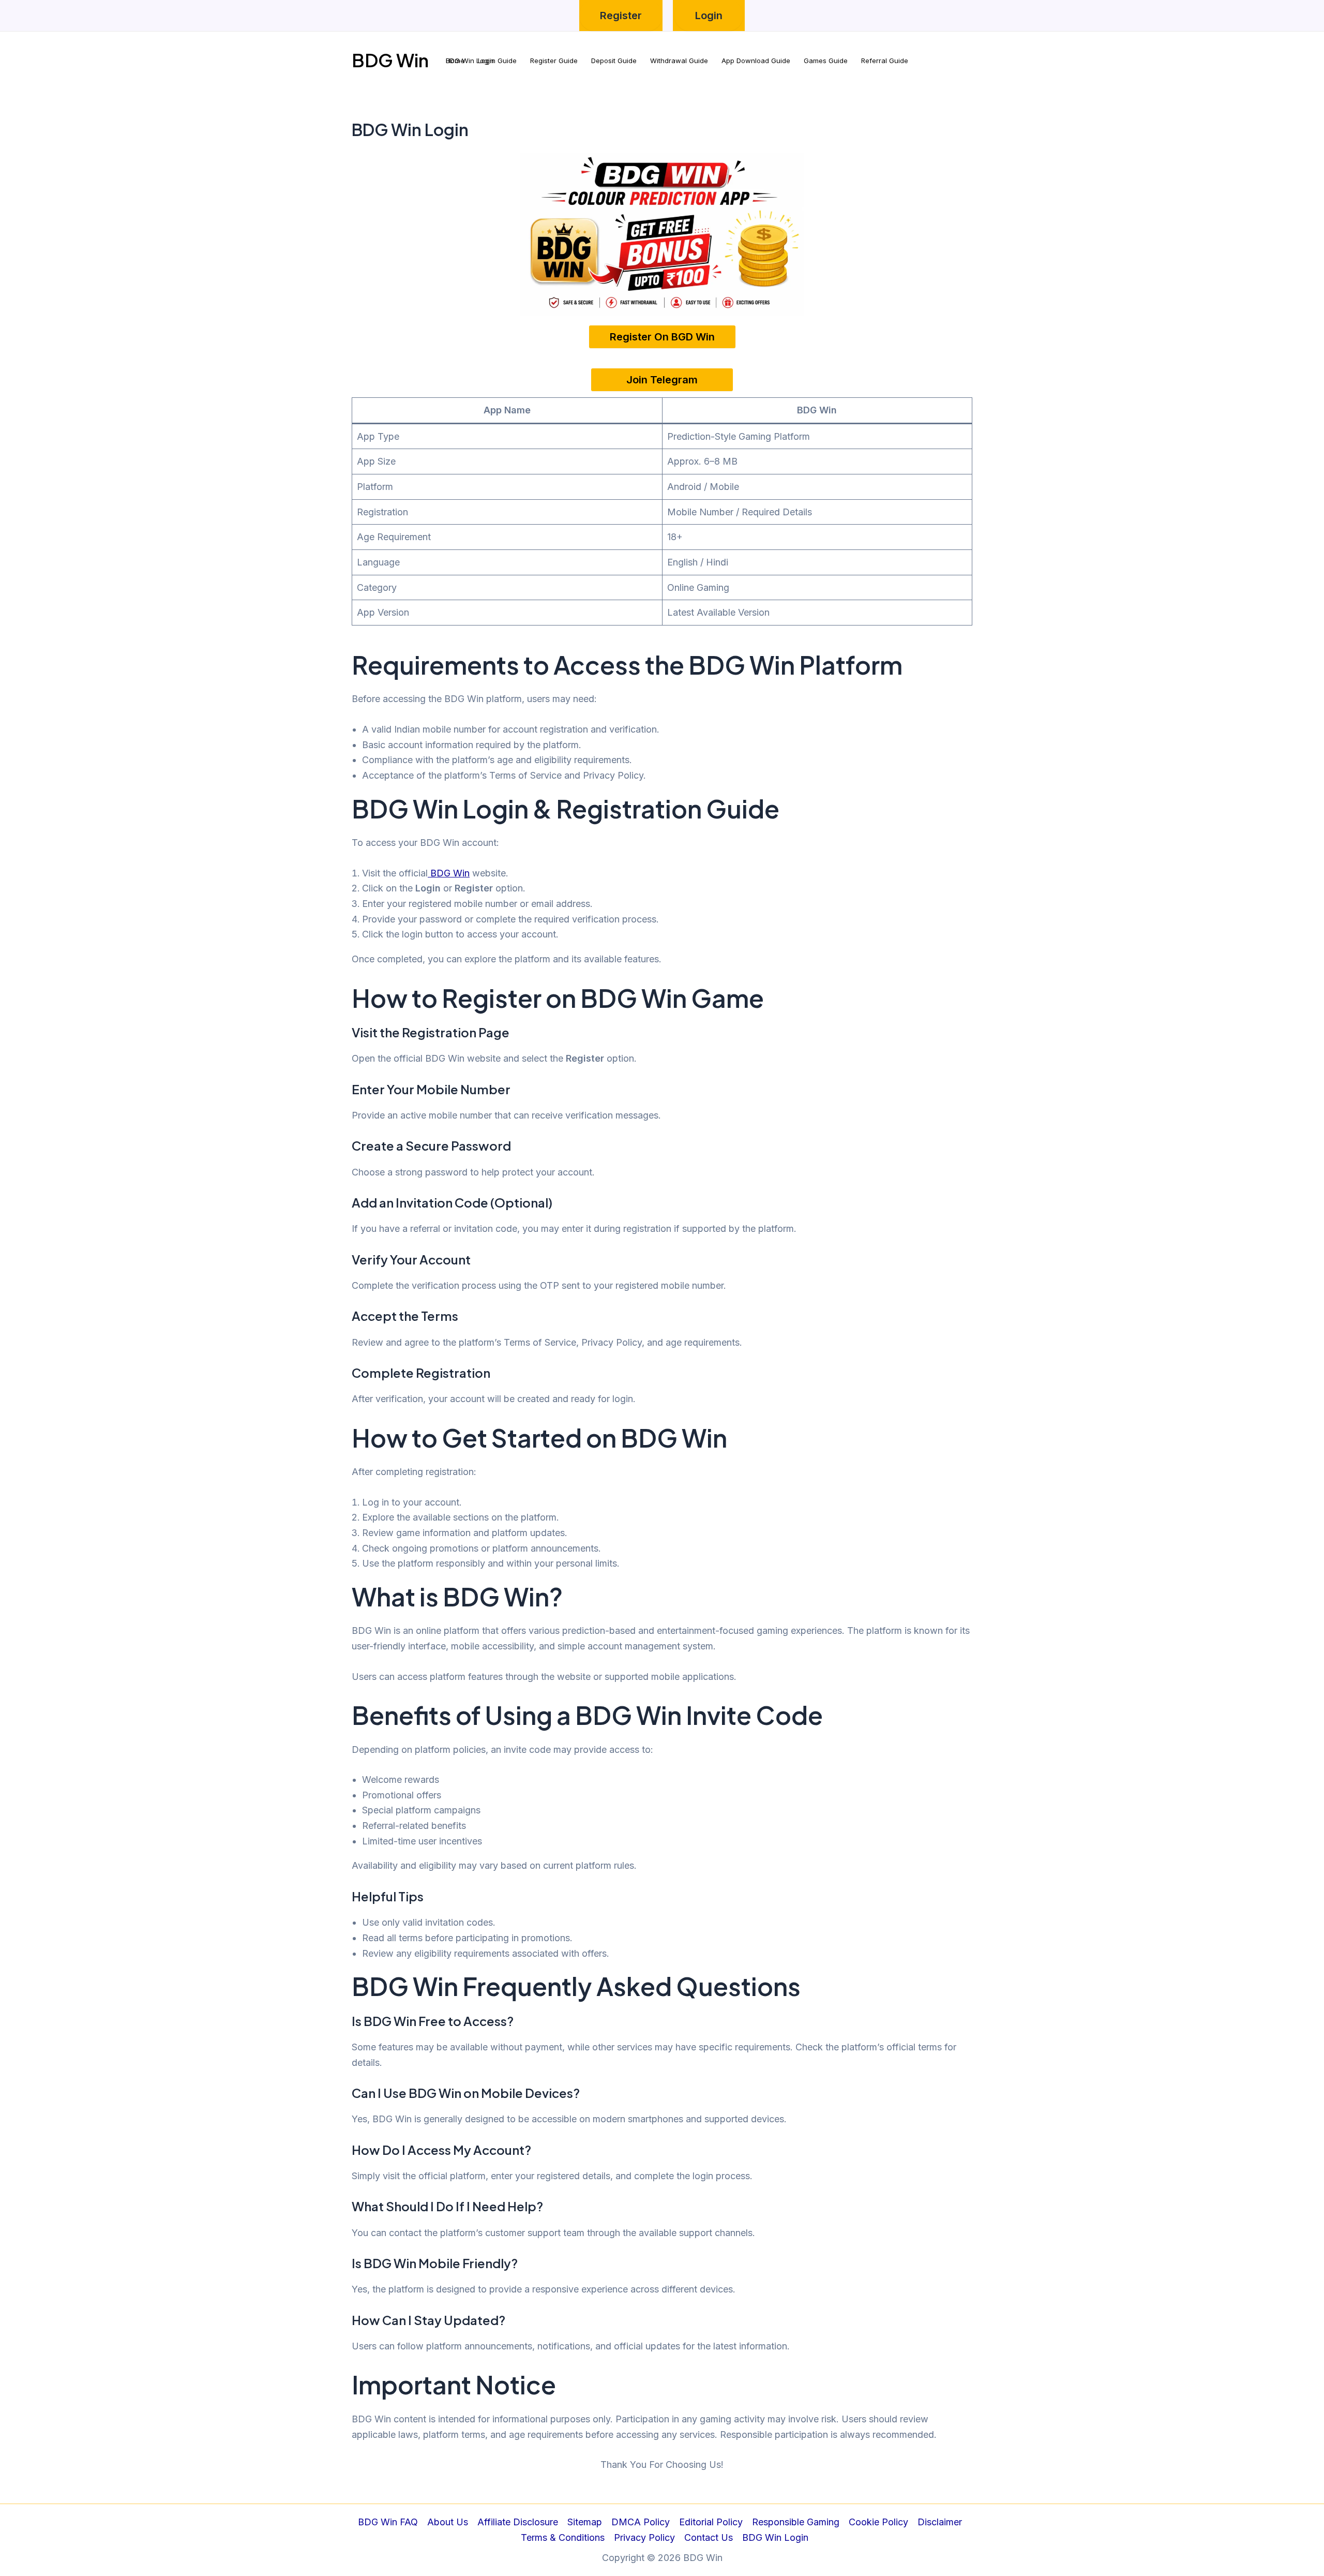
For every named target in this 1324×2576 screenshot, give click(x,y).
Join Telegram (662, 380)
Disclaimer (940, 2522)
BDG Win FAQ (388, 2522)
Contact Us (709, 2537)
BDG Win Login (775, 2537)
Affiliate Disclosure (518, 2522)
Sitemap (585, 2522)
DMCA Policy (641, 2522)
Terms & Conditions (563, 2537)
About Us (448, 2522)
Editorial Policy (711, 2522)
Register (621, 16)
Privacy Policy (644, 2537)
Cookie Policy (878, 2522)
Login (709, 16)
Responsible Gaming (796, 2522)
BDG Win (390, 60)
